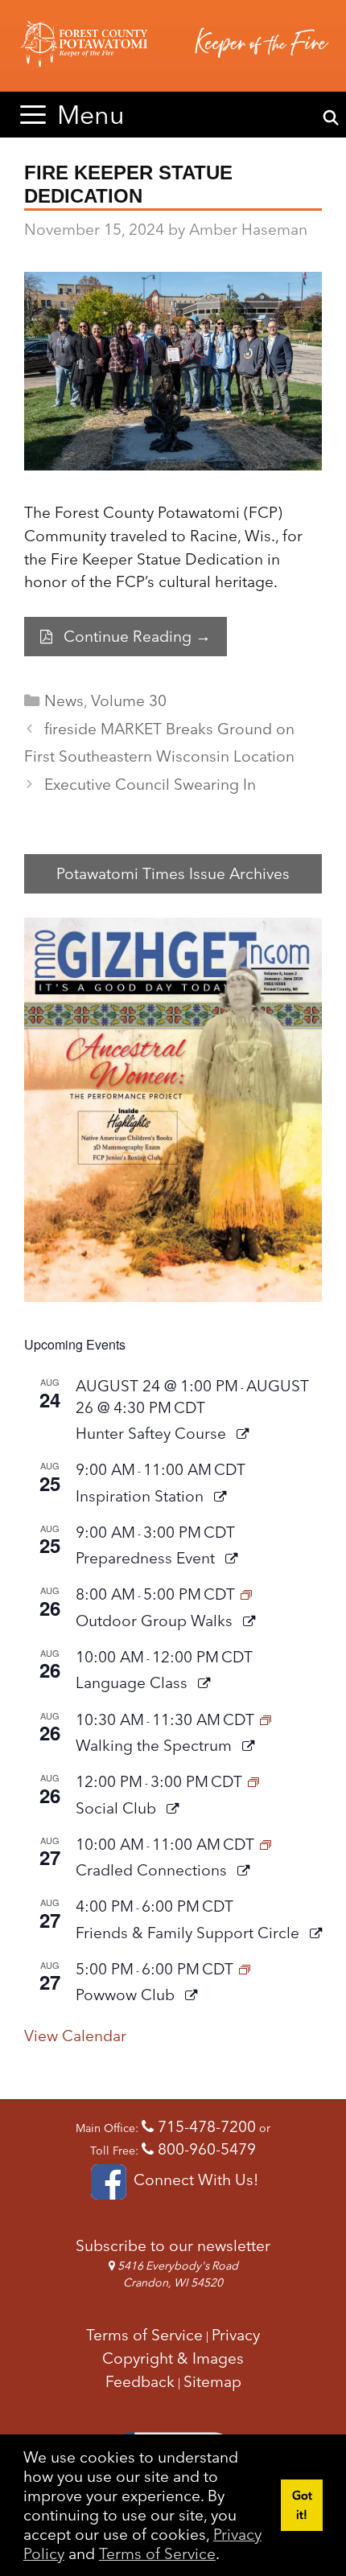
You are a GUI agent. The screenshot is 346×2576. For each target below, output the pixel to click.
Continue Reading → (137, 636)
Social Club (118, 1808)
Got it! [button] (302, 2505)
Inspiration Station (142, 1496)
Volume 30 (129, 700)
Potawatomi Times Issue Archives (173, 873)
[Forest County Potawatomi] (173, 46)
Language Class (134, 1682)
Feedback (140, 2381)
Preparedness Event (147, 1558)
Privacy (236, 2335)
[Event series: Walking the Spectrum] (266, 1719)
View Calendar (75, 2036)
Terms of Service (157, 2553)
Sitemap (212, 2381)
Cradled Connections (153, 1870)
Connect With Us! (194, 2180)
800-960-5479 (205, 2149)
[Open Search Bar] (331, 118)
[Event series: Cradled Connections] (266, 1844)
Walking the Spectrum (156, 1745)
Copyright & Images (173, 2358)
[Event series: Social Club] (253, 1781)
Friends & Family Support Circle (189, 1933)
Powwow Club (127, 1995)
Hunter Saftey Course (153, 1433)
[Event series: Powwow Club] (245, 1969)
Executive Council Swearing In (150, 784)
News (64, 700)
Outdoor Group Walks (156, 1621)
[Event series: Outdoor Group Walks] (246, 1594)
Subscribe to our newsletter (173, 2245)
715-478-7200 (205, 2126)
